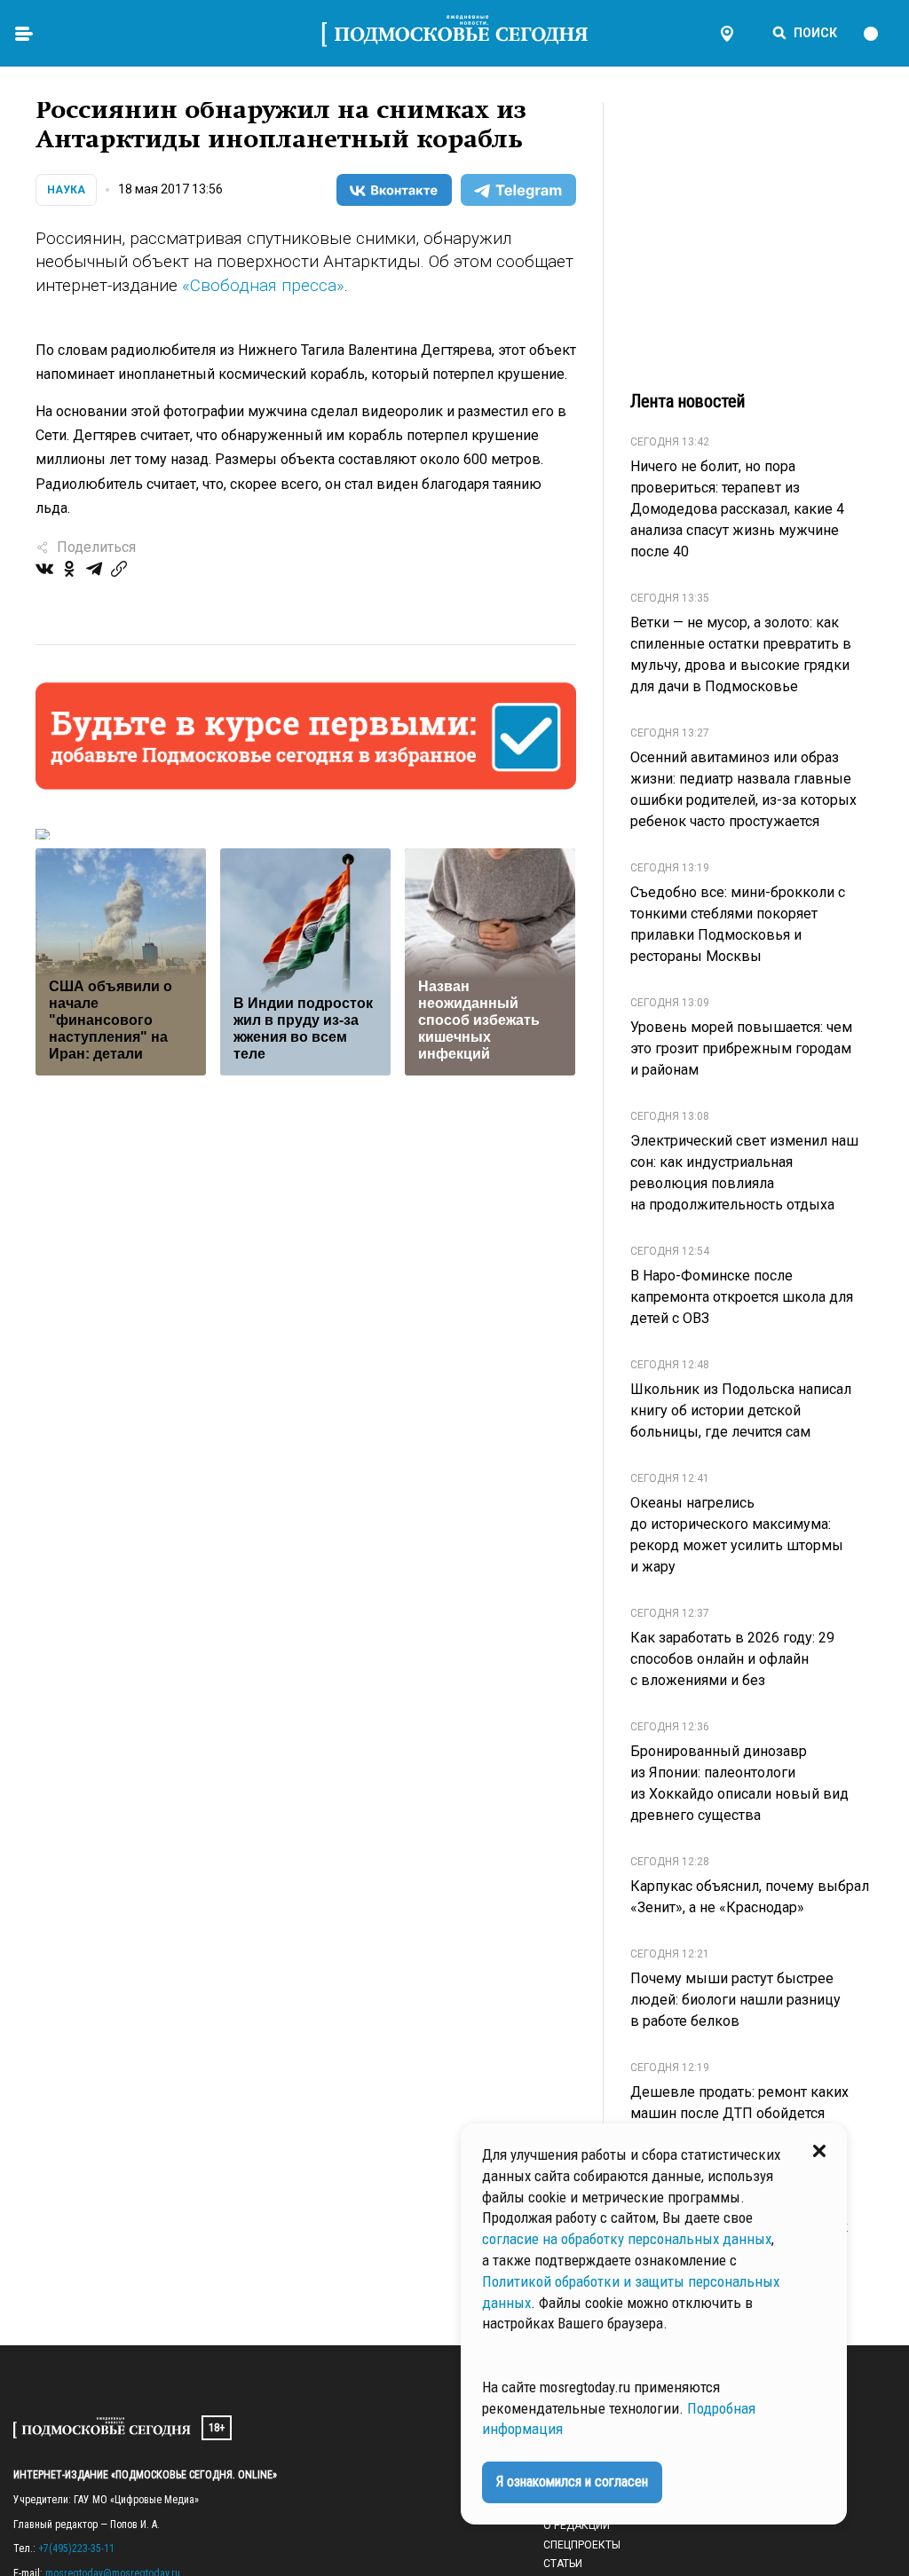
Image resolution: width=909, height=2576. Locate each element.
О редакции (577, 2525)
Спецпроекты (582, 2545)
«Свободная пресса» (263, 285)
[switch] (879, 34)
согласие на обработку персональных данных (627, 2239)
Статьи (563, 2564)
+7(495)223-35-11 (76, 2548)
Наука (66, 190)
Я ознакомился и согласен (572, 2481)
